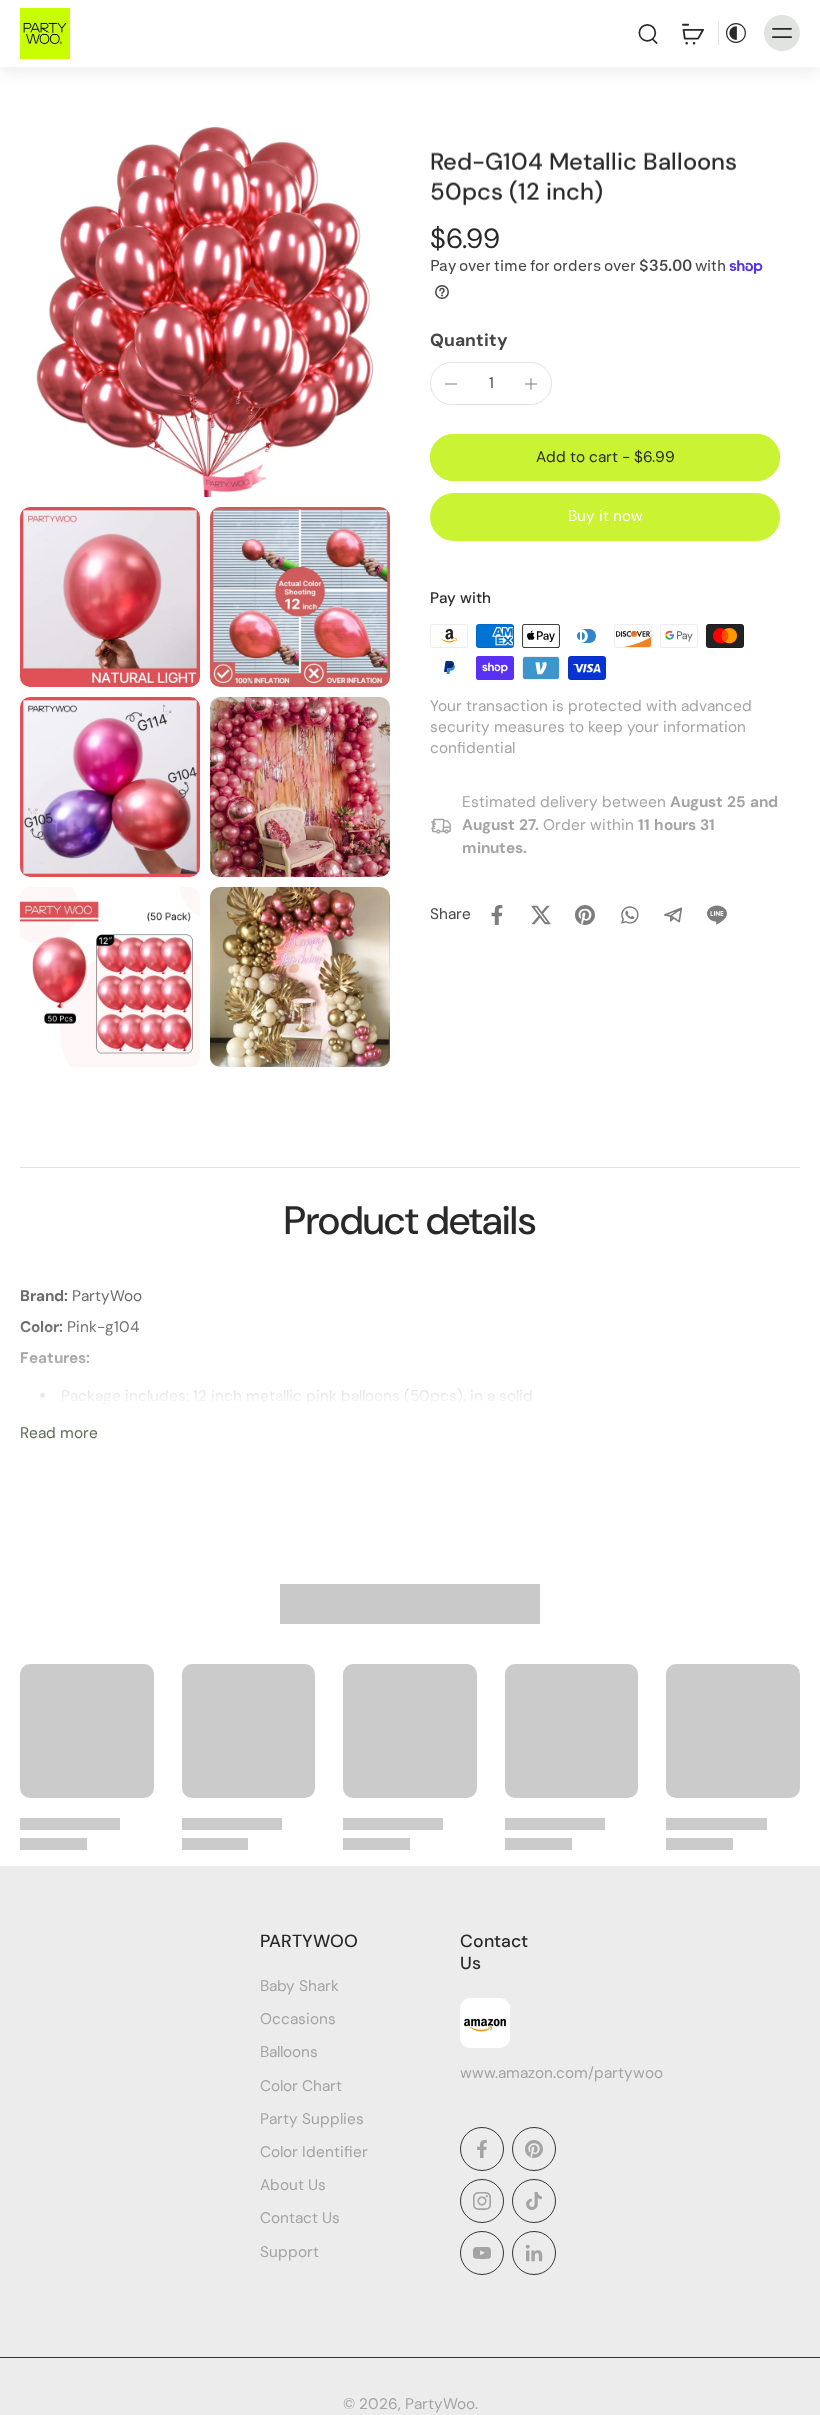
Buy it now (605, 516)
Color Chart (301, 2086)
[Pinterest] (534, 2149)
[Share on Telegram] (673, 915)
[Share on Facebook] (497, 915)
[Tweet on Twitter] (541, 915)
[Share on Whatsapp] (629, 915)
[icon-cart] (692, 33)
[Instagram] (482, 2201)
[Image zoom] (205, 312)
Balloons (289, 2053)
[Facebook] (482, 2149)
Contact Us (300, 2219)
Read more (59, 1433)
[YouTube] (482, 2253)
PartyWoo (440, 2404)
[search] (648, 33)
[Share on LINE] (717, 915)
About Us (293, 2185)
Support (289, 2252)
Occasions (298, 2019)
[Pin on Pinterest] (585, 915)
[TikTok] (534, 2201)
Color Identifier (314, 2152)
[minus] (451, 384)
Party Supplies (312, 2119)
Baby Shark (299, 1986)
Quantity (469, 340)
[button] (605, 457)
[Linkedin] (534, 2253)
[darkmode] (736, 33)
